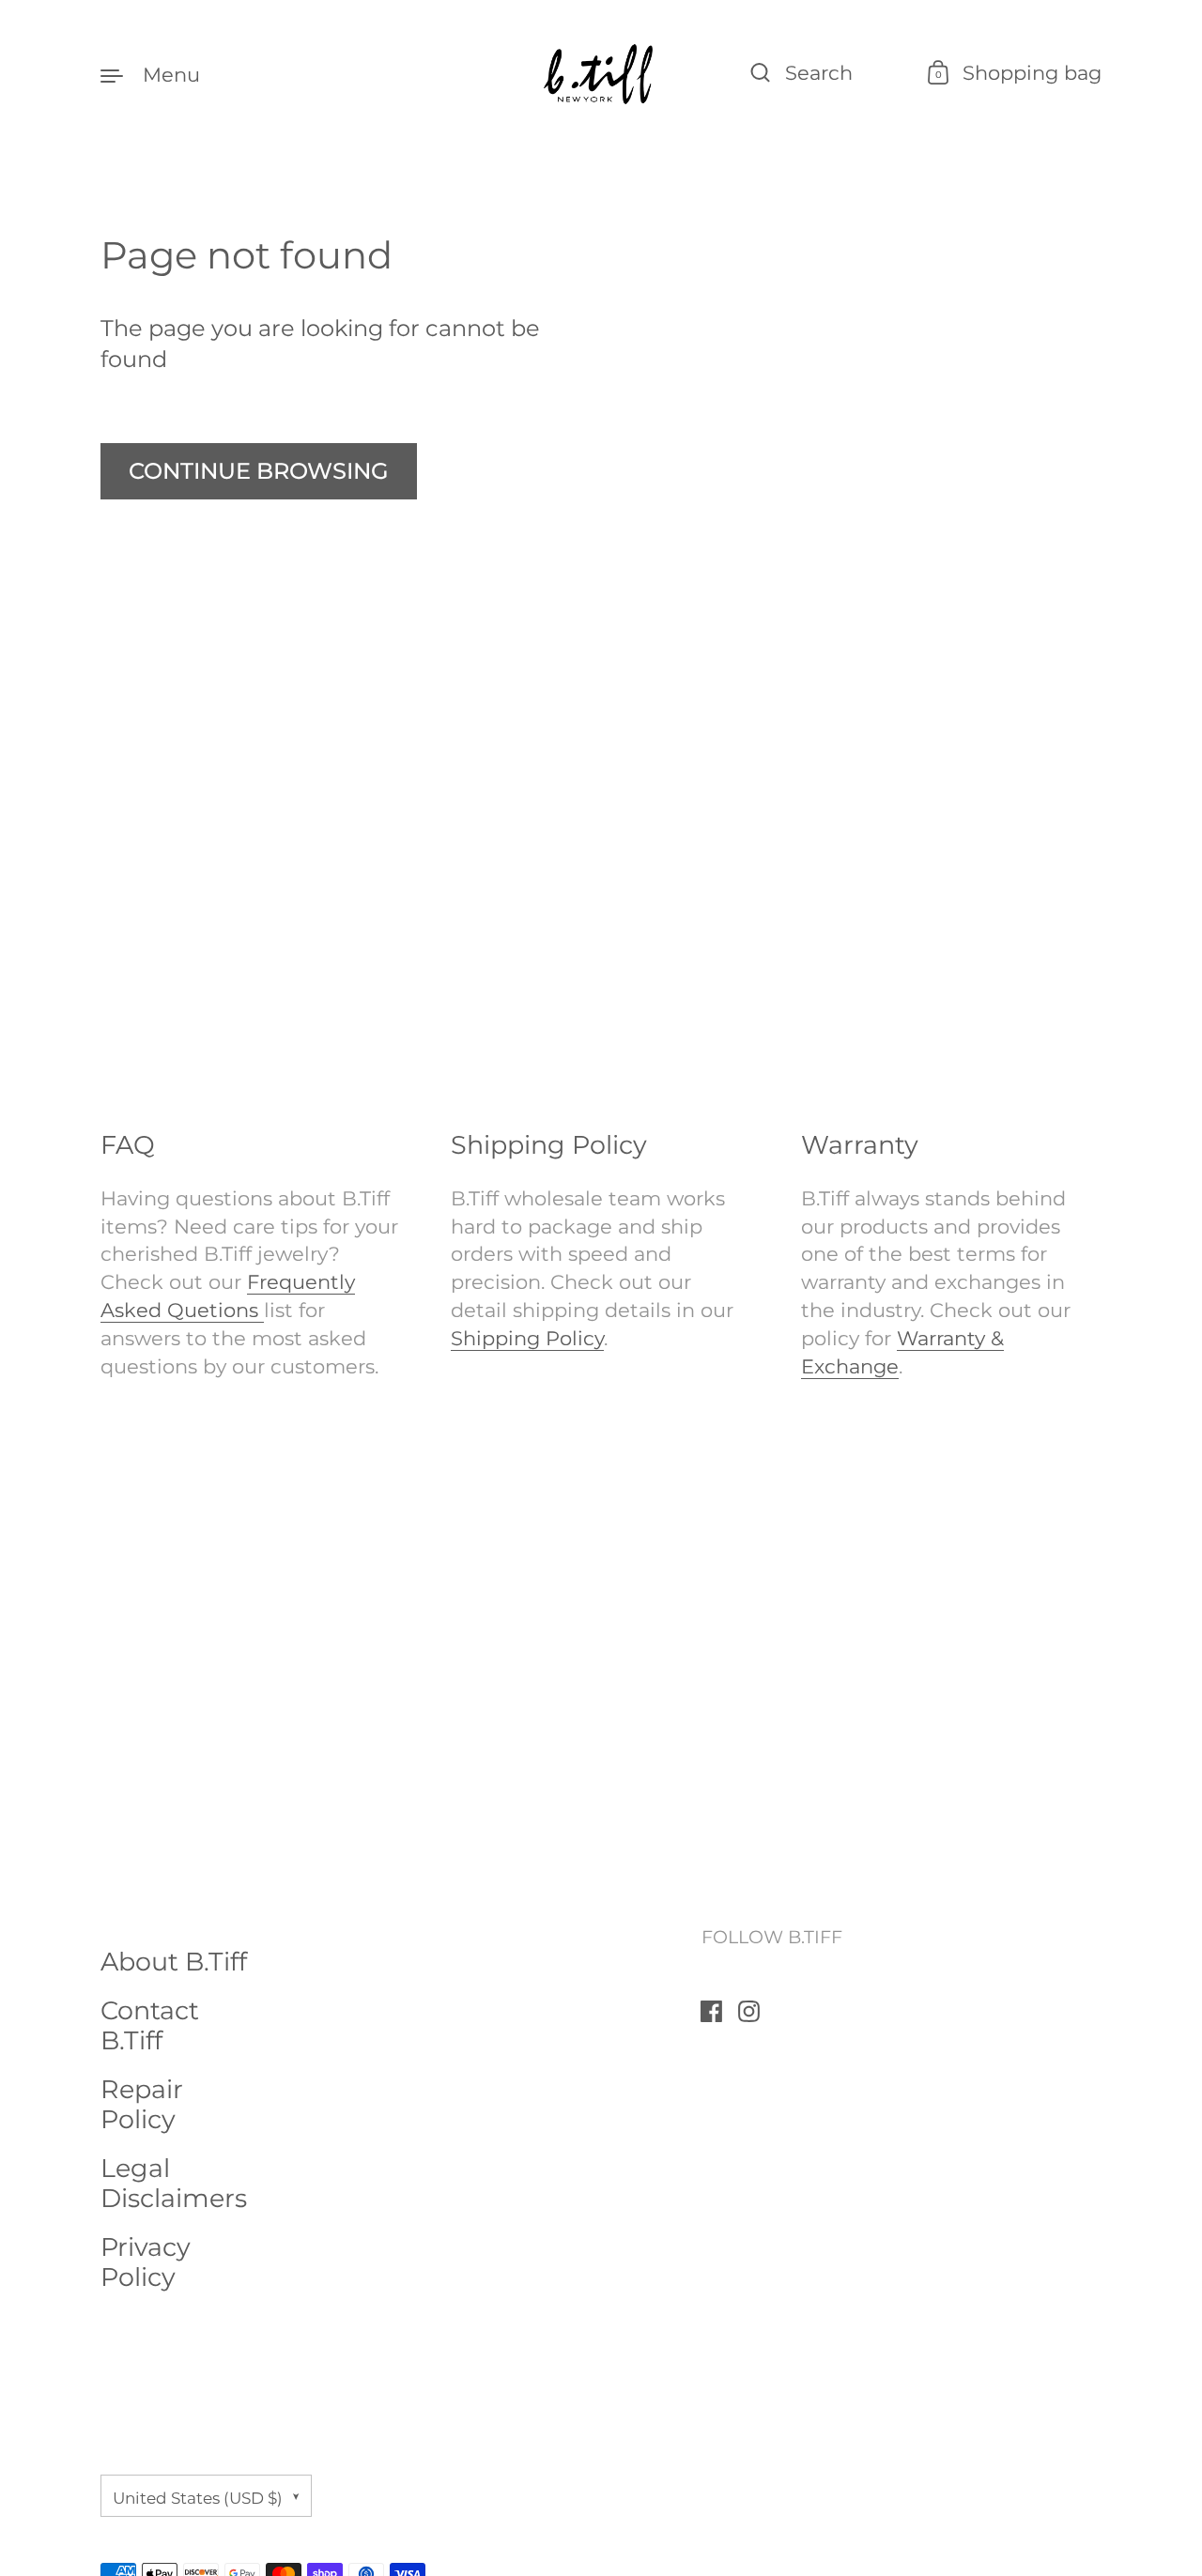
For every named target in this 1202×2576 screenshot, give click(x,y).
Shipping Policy (527, 1338)
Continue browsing (259, 471)
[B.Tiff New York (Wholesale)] (601, 74)
